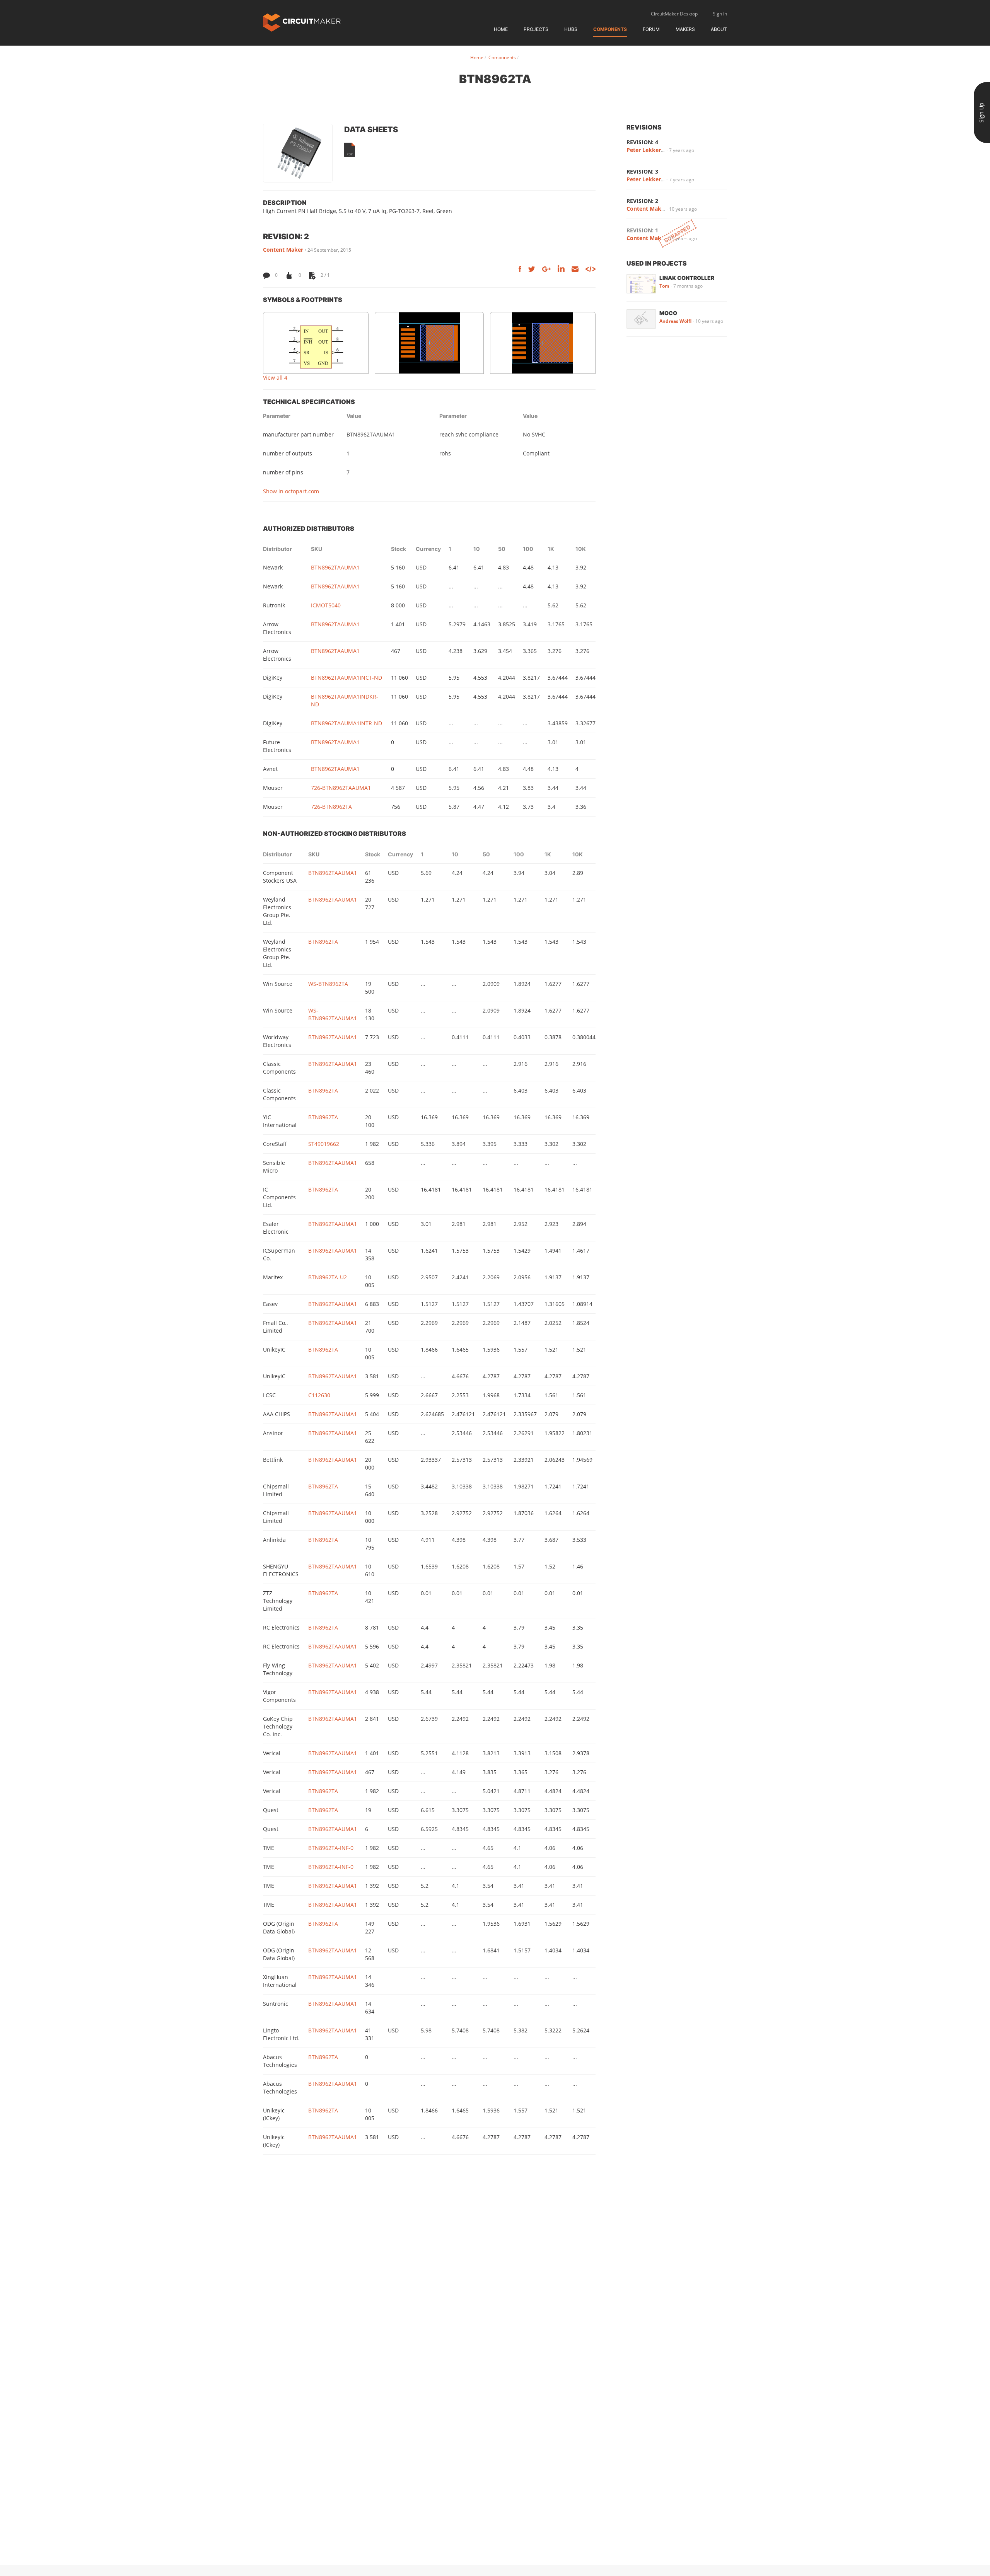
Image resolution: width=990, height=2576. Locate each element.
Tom (664, 286)
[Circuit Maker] (302, 22)
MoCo (668, 313)
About (719, 29)
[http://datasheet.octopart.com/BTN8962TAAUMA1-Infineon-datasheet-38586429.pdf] (350, 150)
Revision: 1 (642, 230)
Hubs (571, 29)
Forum (651, 29)
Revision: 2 (642, 201)
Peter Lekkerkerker (653, 150)
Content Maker (283, 250)
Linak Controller (687, 278)
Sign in (720, 14)
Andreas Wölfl (675, 321)
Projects (536, 29)
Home (501, 29)
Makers (685, 29)
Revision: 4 (642, 142)
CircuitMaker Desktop (674, 14)
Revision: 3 (642, 171)
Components (610, 29)
